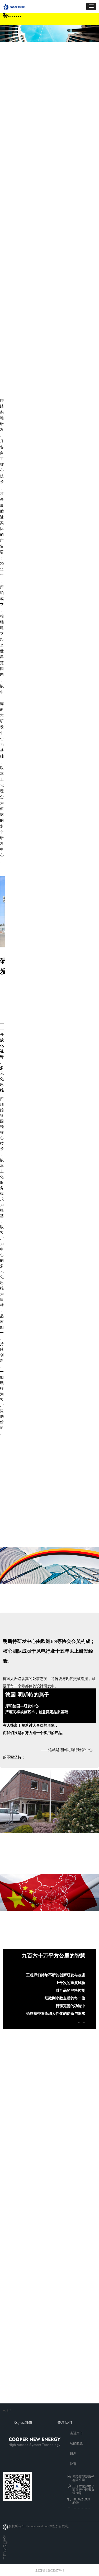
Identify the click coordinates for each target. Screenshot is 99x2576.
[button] (91, 6)
